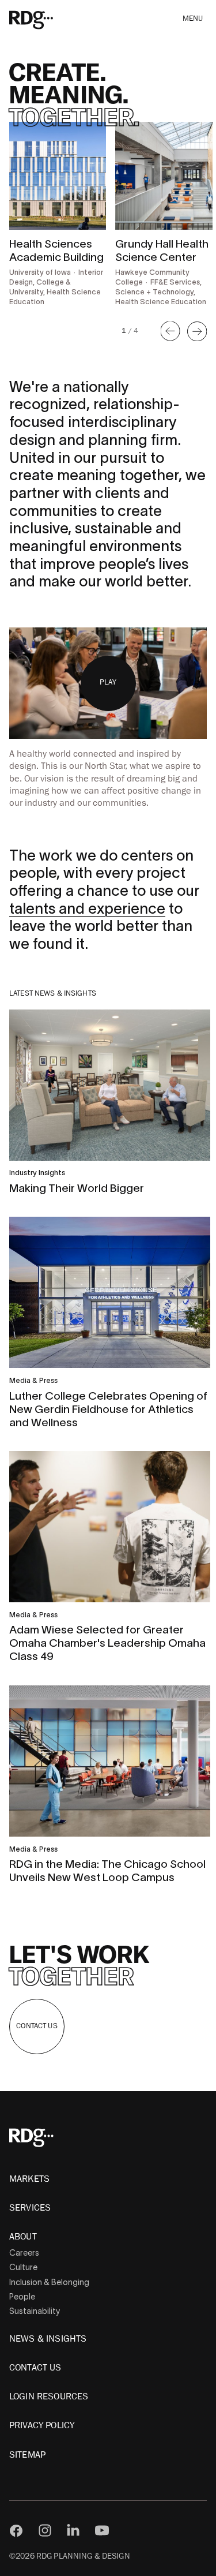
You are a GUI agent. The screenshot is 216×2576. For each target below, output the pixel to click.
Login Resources (49, 2396)
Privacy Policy (42, 2425)
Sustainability (35, 2311)
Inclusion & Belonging (49, 2282)
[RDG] (48, 19)
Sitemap (27, 2455)
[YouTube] (102, 2530)
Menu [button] (193, 19)
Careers (24, 2253)
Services (30, 2208)
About (23, 2237)
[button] (170, 331)
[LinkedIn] (73, 2530)
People (22, 2297)
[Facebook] (16, 2530)
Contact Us (37, 2026)
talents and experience (87, 908)
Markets (29, 2179)
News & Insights (48, 2339)
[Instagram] (45, 2530)
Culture (23, 2267)
